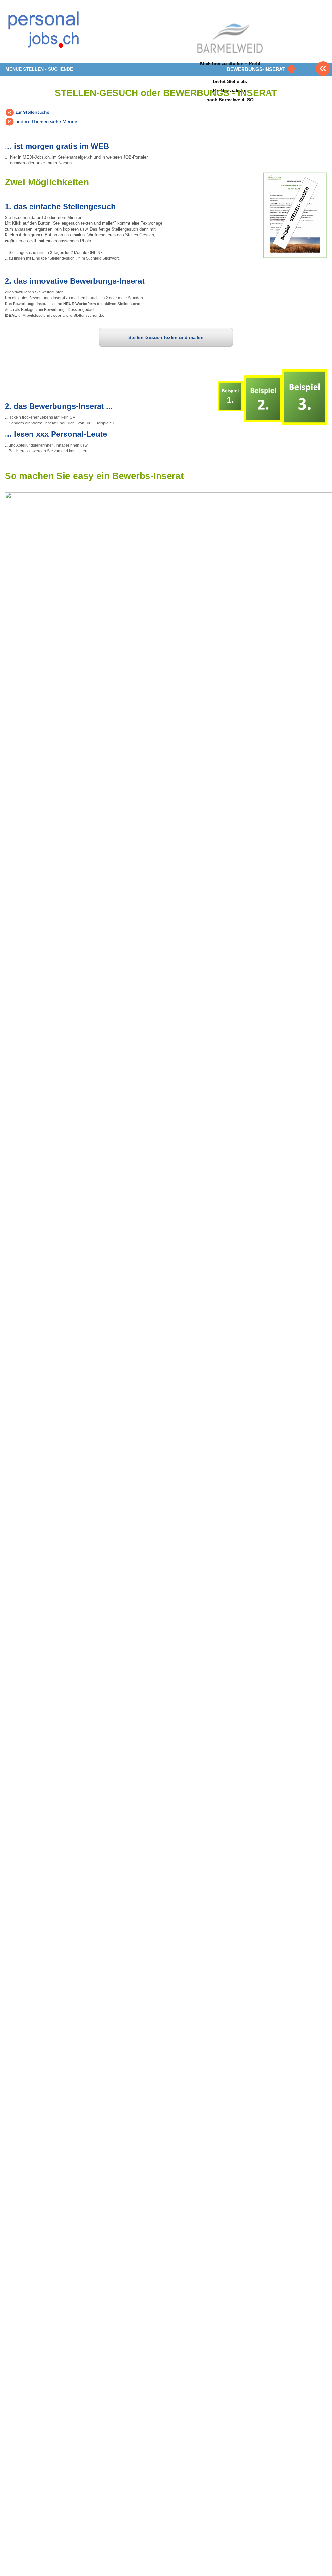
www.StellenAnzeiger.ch (44, 34)
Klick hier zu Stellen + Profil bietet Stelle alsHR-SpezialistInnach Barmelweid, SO (230, 81)
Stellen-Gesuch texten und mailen (166, 337)
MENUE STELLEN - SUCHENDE (39, 69)
